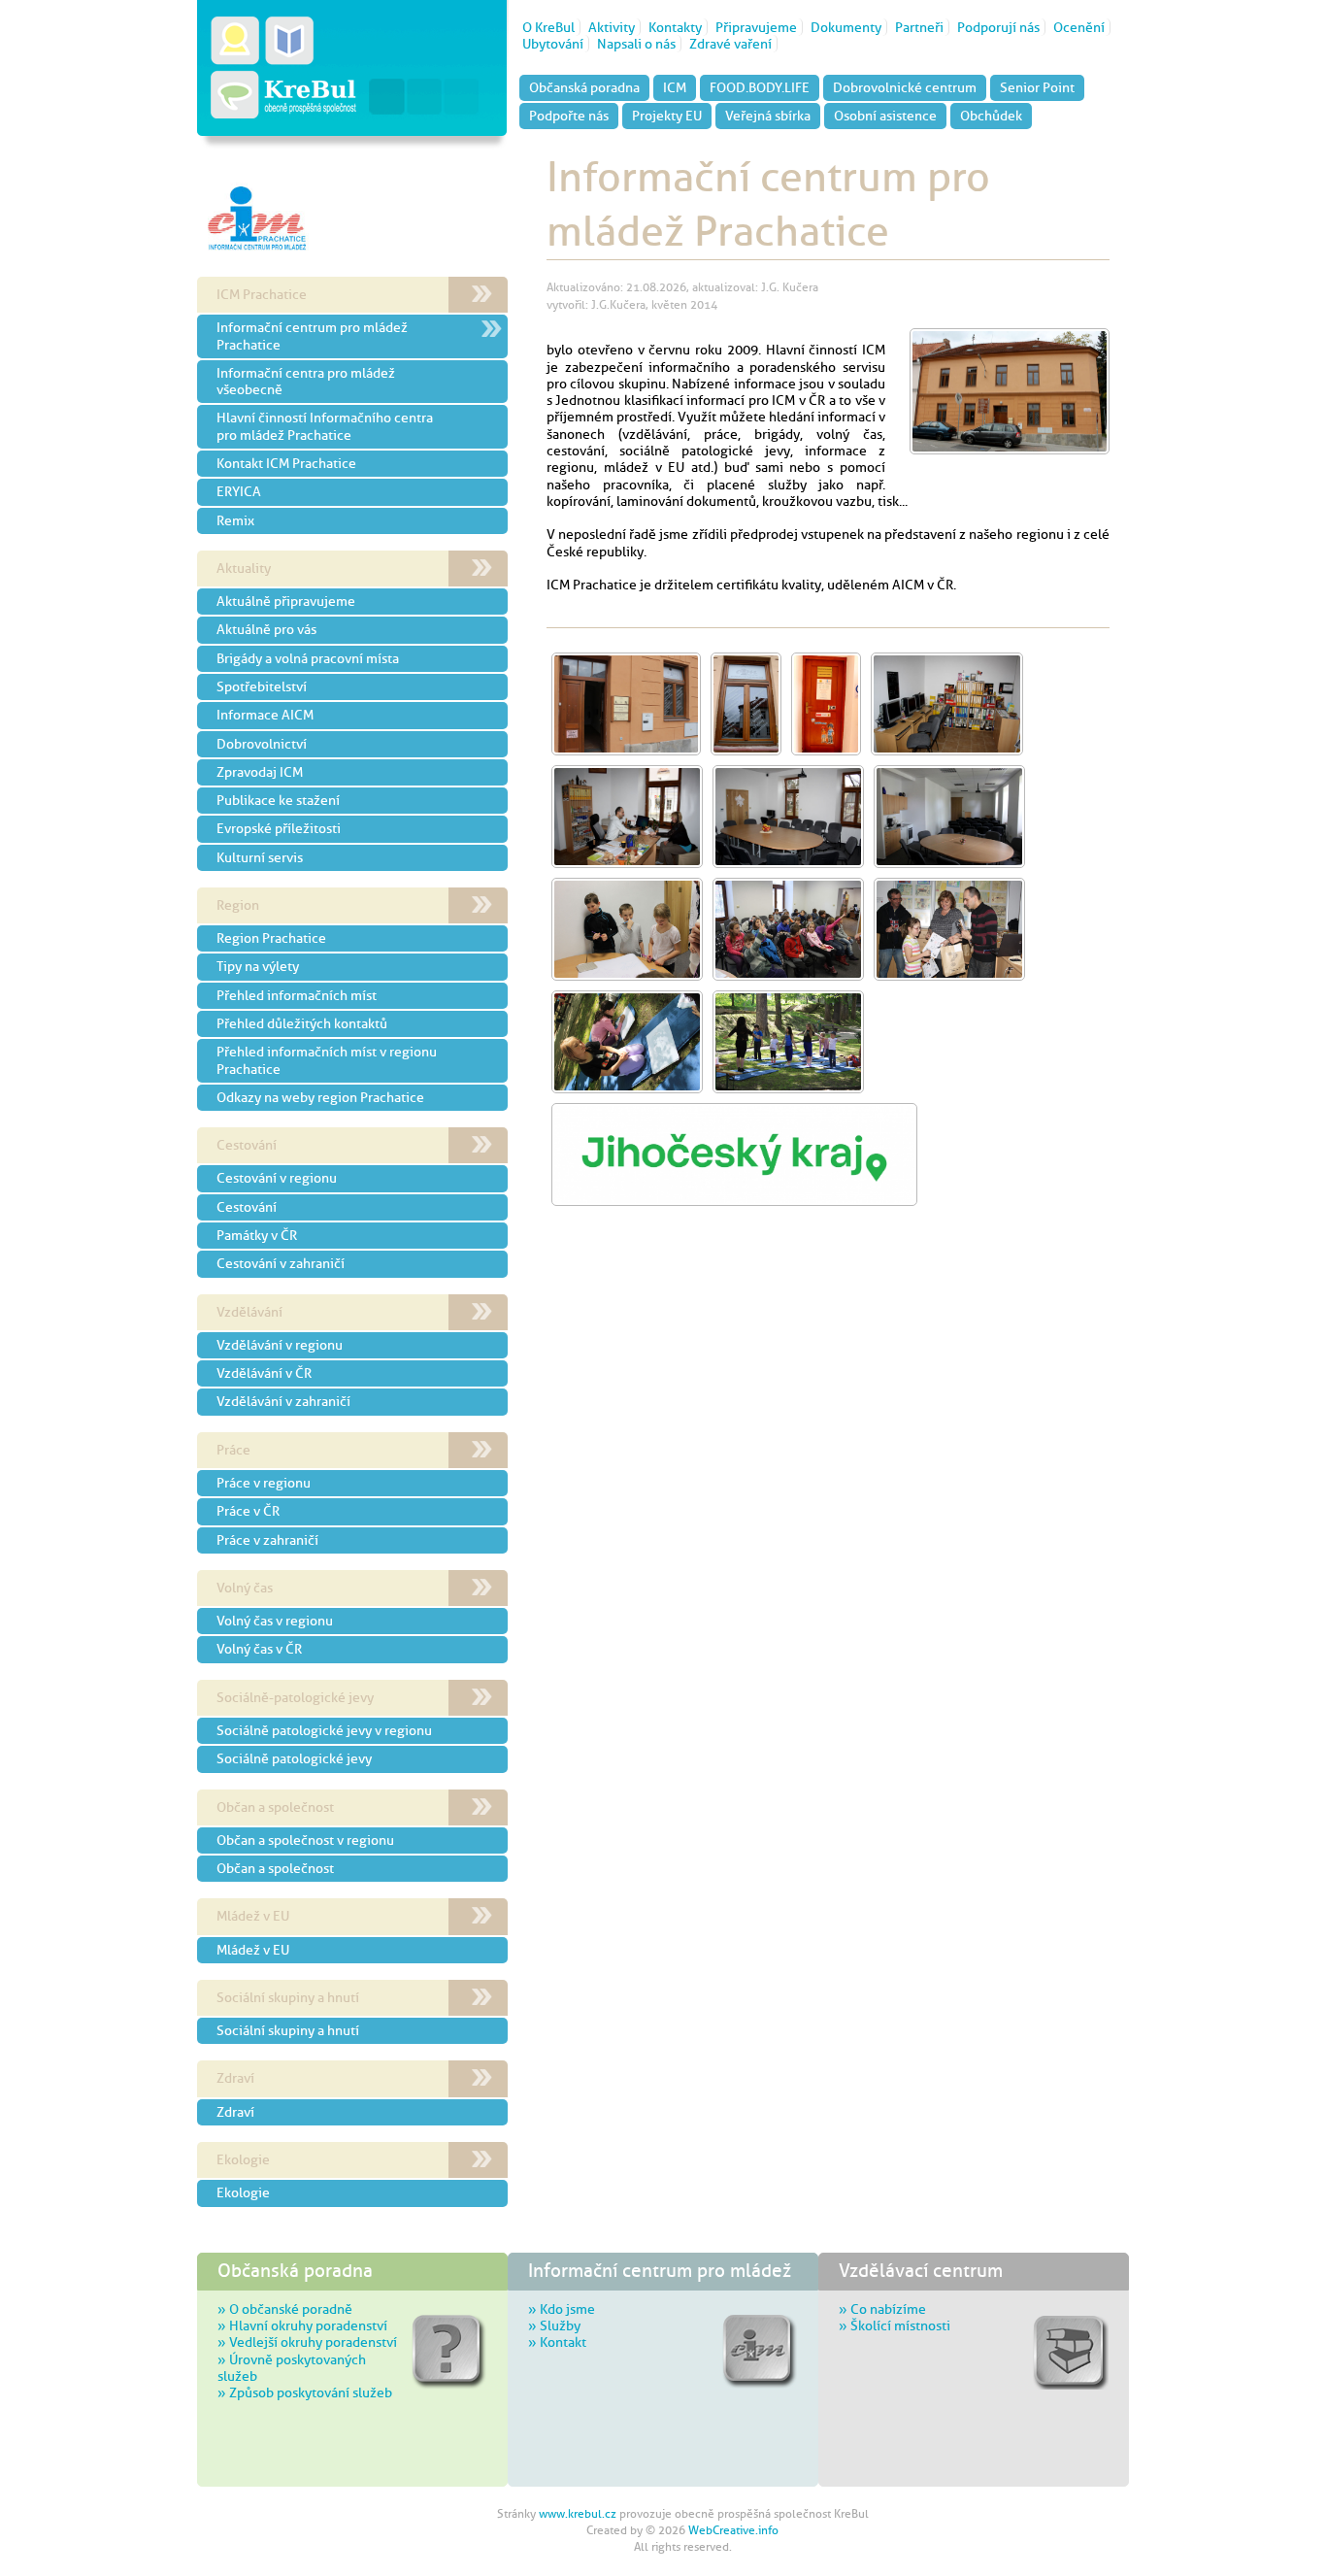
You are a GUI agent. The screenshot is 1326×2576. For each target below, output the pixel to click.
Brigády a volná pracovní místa (308, 658)
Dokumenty (846, 27)
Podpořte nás (569, 116)
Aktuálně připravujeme (286, 601)
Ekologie (243, 2192)
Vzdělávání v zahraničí (283, 1401)
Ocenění (1079, 27)
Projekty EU (667, 116)
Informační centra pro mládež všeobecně (306, 381)
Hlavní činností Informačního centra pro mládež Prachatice (325, 426)
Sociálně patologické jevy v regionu (324, 1730)
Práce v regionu (264, 1483)
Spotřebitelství (262, 686)
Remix (235, 520)
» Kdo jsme (562, 2309)
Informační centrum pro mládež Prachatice (312, 335)
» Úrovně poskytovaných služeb (292, 2368)
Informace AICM (265, 715)
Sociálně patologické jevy (294, 1758)
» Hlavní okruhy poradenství (302, 2325)
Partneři (919, 27)
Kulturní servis (260, 857)
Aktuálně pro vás (266, 629)
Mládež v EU (253, 1950)
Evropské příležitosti (279, 828)
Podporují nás (998, 27)
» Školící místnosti (895, 2325)
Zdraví (235, 2112)
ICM (675, 87)
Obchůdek (991, 116)
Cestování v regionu (277, 1178)
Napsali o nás (636, 44)
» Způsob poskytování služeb (305, 2392)
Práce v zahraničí (267, 1540)
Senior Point (1037, 87)
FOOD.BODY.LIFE (760, 87)
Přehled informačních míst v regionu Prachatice (327, 1060)
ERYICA (239, 491)
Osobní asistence (885, 116)
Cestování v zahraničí (281, 1263)
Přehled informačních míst (297, 995)
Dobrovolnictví (262, 744)
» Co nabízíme (882, 2309)
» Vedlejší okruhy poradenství (307, 2342)
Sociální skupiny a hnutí (288, 2030)
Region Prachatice (271, 938)
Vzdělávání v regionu (280, 1345)
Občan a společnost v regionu (305, 1840)
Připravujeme (756, 27)
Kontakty (675, 27)
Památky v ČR (257, 1235)
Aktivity (612, 27)
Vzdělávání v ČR (264, 1373)
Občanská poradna (584, 87)
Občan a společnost (275, 1868)
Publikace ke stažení (278, 800)
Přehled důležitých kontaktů (302, 1023)
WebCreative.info (733, 2530)
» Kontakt (557, 2342)
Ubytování (553, 44)
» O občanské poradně (285, 2309)
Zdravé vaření (730, 44)
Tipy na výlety (258, 966)
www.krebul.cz (578, 2514)
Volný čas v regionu (275, 1621)
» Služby (554, 2325)
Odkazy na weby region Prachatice (320, 1097)
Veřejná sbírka (768, 116)
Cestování (247, 1207)
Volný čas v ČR (259, 1649)
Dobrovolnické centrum (905, 87)
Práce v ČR (248, 1511)
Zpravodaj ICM (260, 772)
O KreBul (548, 27)
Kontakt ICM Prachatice (286, 463)
